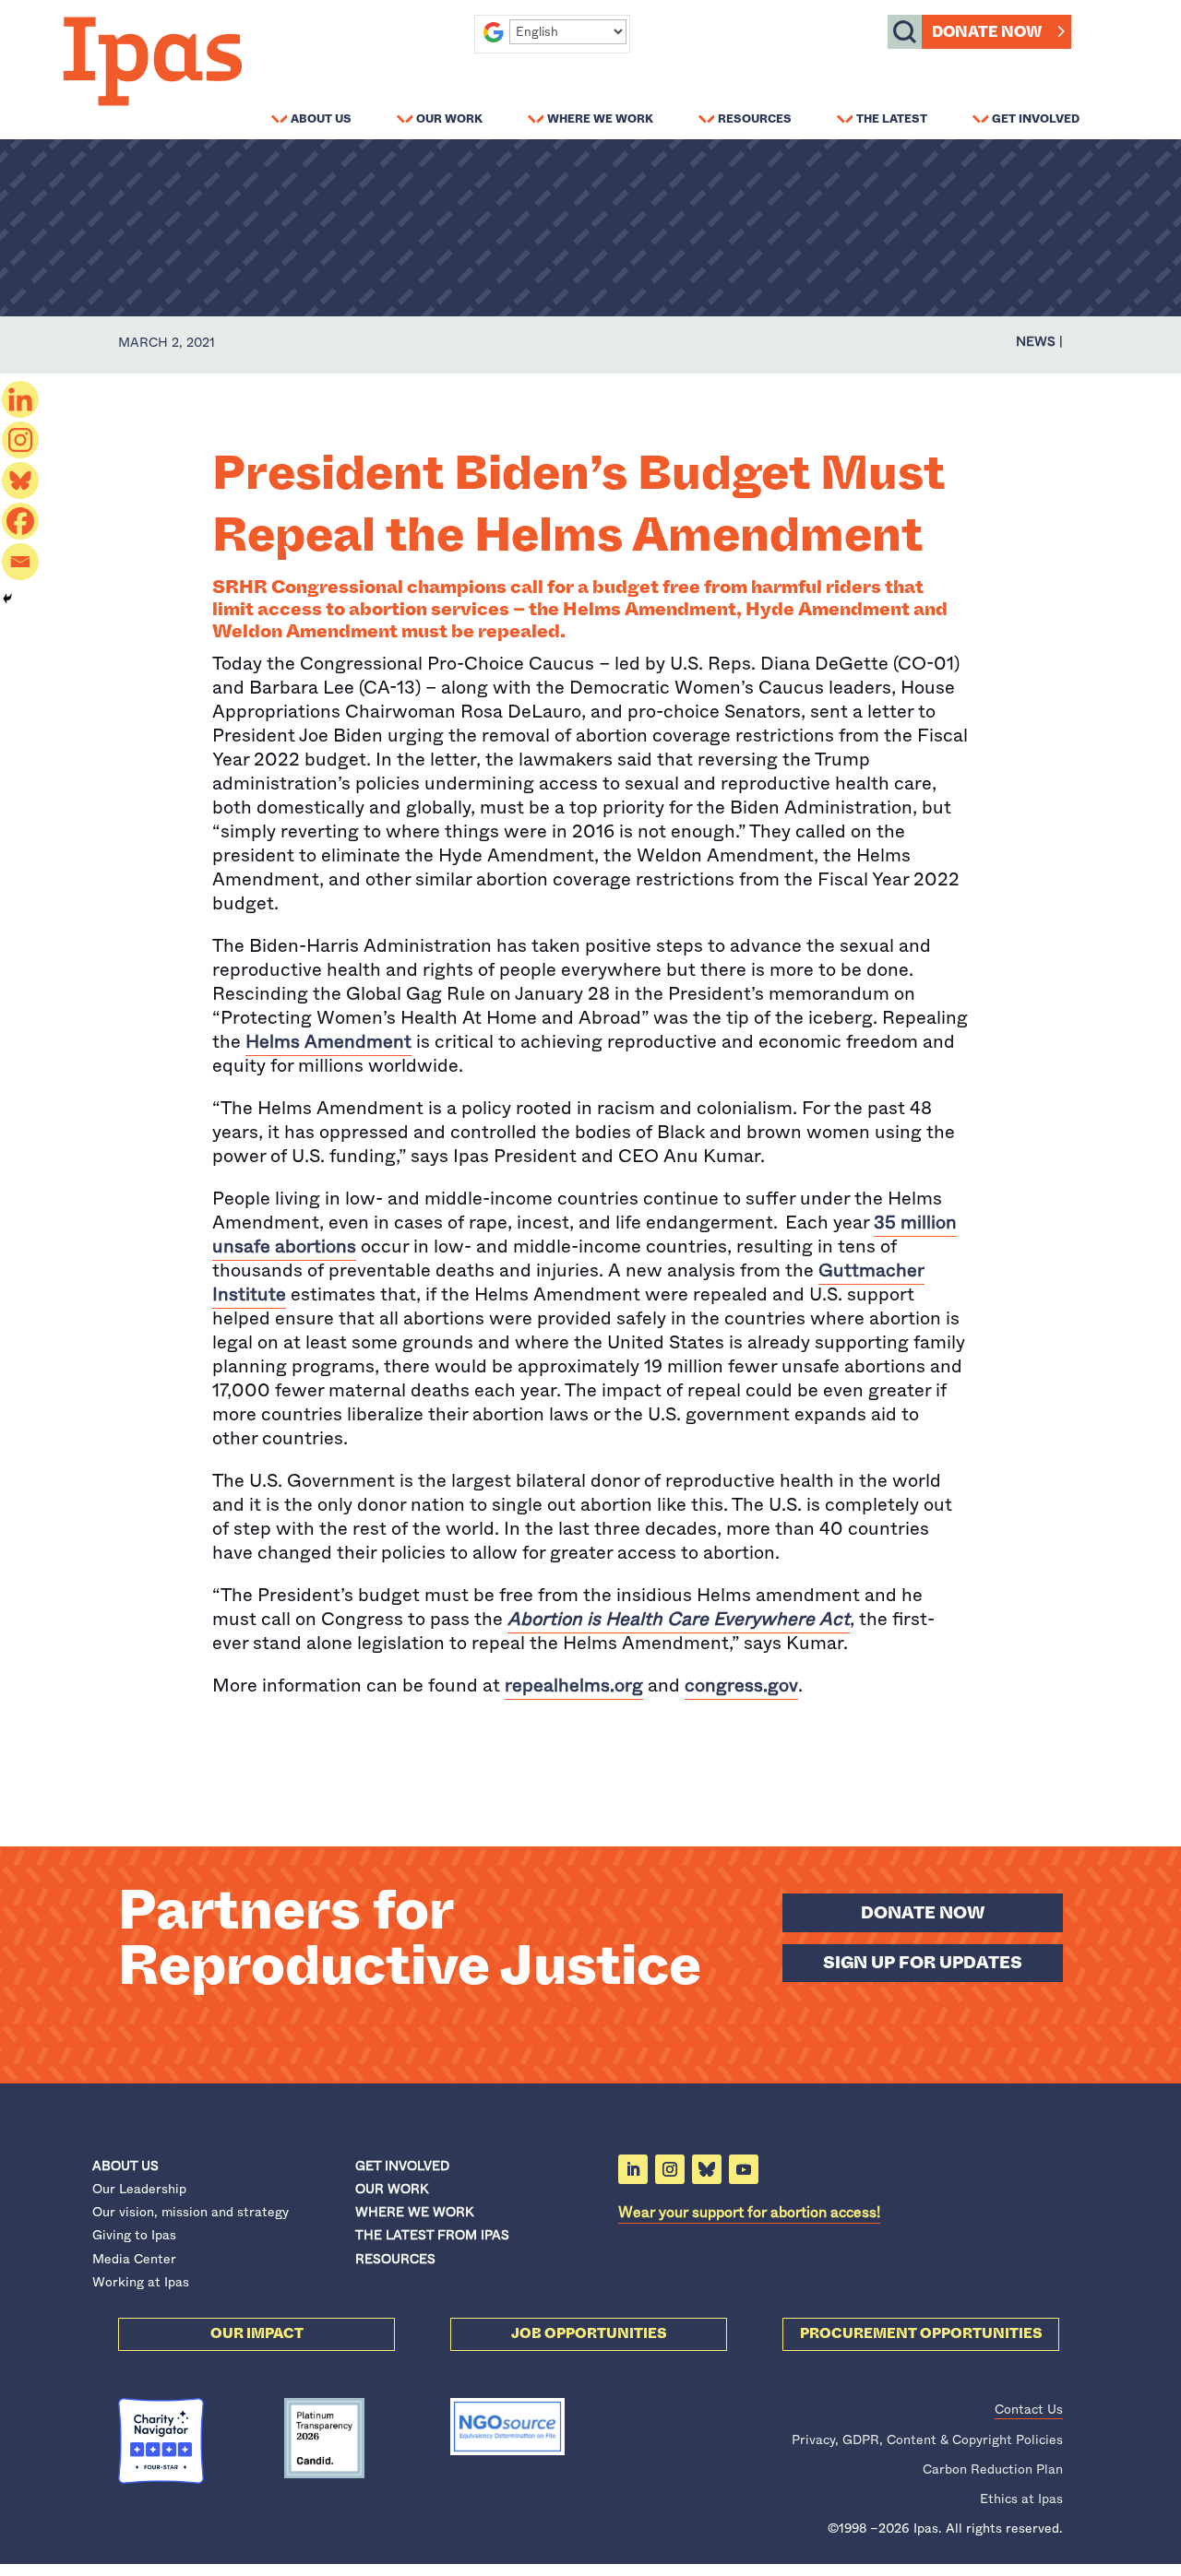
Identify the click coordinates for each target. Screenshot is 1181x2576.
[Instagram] (20, 440)
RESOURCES (395, 2259)
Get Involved (1036, 118)
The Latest (892, 118)
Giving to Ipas (134, 2235)
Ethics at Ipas (1021, 2499)
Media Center (134, 2259)
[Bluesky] (20, 481)
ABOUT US (125, 2166)
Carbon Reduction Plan (993, 2469)
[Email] (20, 562)
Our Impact (257, 2333)
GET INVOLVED (402, 2166)
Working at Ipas (141, 2282)
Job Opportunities (589, 2333)
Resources (755, 118)
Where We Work (600, 118)
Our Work (449, 118)
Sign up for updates (923, 1963)
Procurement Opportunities (921, 2333)
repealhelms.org (574, 1686)
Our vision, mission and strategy (191, 2212)
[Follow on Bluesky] (707, 2169)
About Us (321, 118)
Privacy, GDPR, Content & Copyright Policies (927, 2439)
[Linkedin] (20, 399)
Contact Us (1029, 2409)
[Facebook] (20, 521)
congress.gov (741, 1686)
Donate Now (987, 32)
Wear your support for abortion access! (749, 2212)
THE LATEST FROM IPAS (432, 2235)
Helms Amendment (328, 1042)
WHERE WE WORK (414, 2212)
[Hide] (7, 599)
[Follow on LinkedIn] (633, 2169)
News (1036, 341)
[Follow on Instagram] (670, 2169)
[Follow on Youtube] (744, 2169)
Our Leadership (139, 2189)
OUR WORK (392, 2189)
